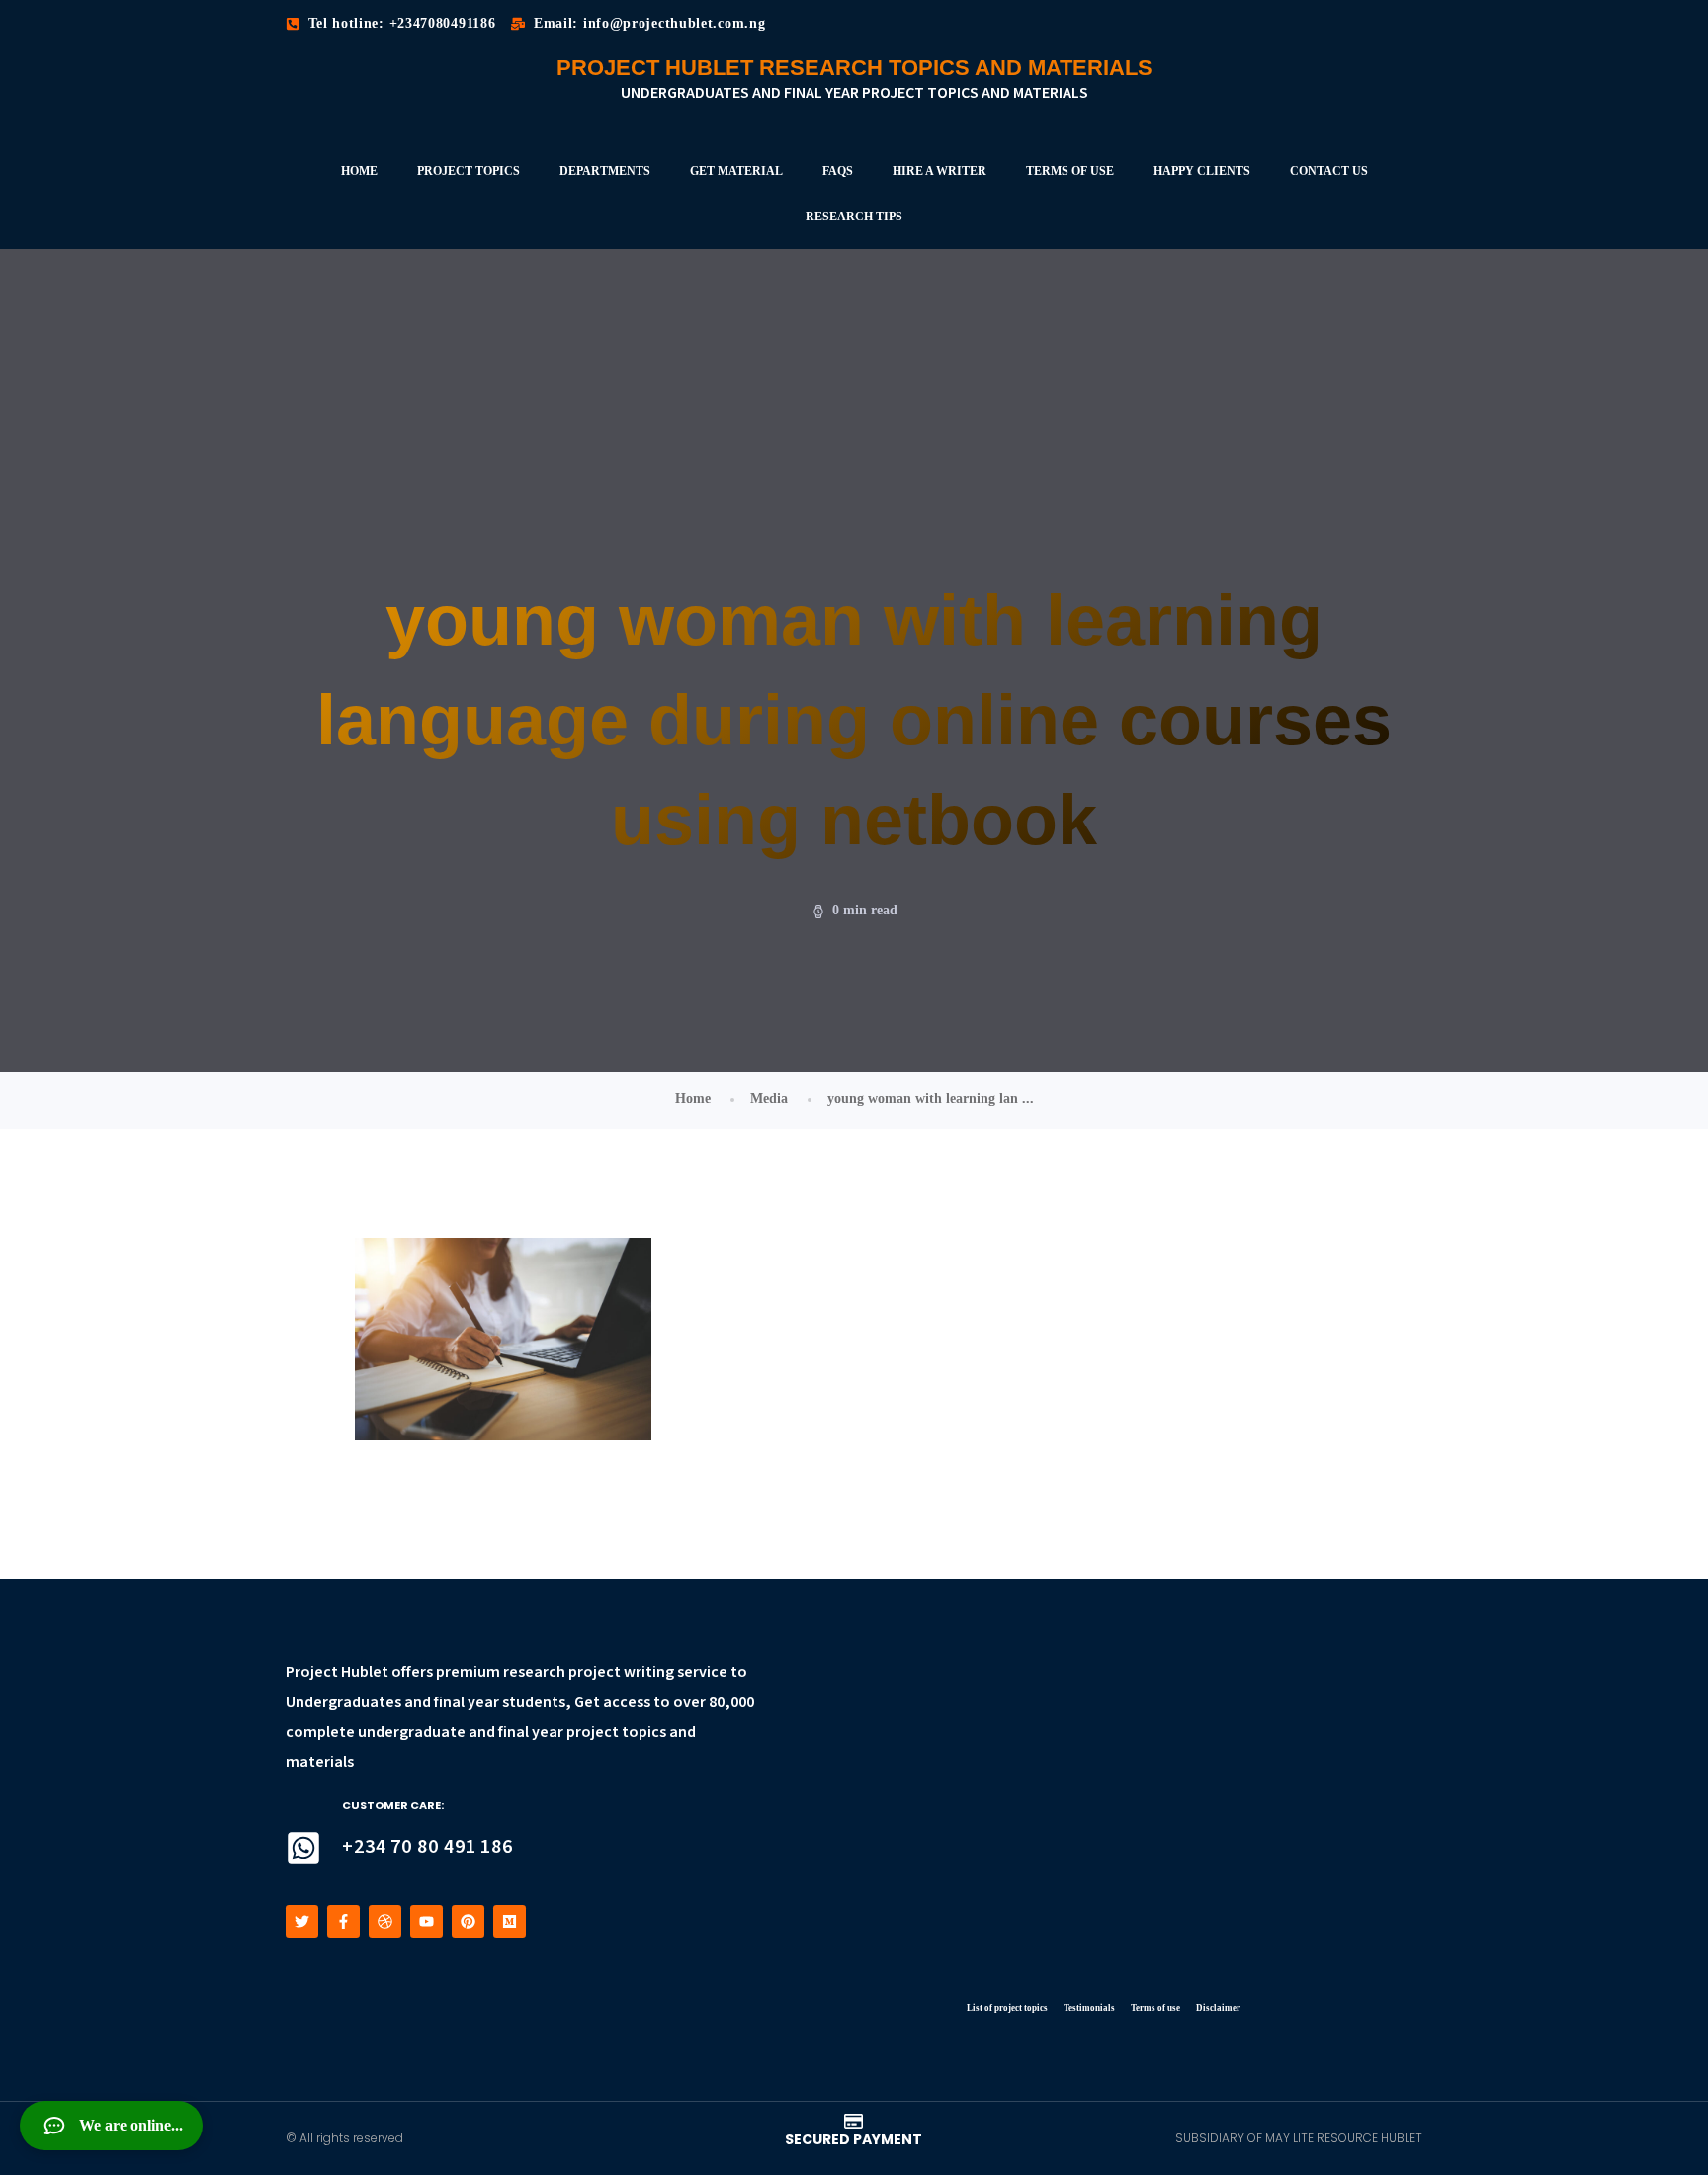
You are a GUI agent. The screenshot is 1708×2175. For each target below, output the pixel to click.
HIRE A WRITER (939, 171)
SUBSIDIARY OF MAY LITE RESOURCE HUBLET (1299, 2138)
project (595, 1672)
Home (693, 1099)
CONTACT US (1329, 171)
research (534, 1672)
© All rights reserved (344, 2138)
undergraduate (412, 1733)
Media (769, 1099)
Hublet (365, 1672)
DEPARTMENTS (605, 171)
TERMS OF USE (1070, 171)
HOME (359, 171)
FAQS (838, 171)
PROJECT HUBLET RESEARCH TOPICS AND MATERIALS (854, 68)
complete (320, 1733)
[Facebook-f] (343, 1921)
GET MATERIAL (736, 171)
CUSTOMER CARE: (393, 1805)
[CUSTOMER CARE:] (303, 1848)
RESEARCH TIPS (854, 217)
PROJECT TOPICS (469, 171)
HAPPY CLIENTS (1202, 171)
